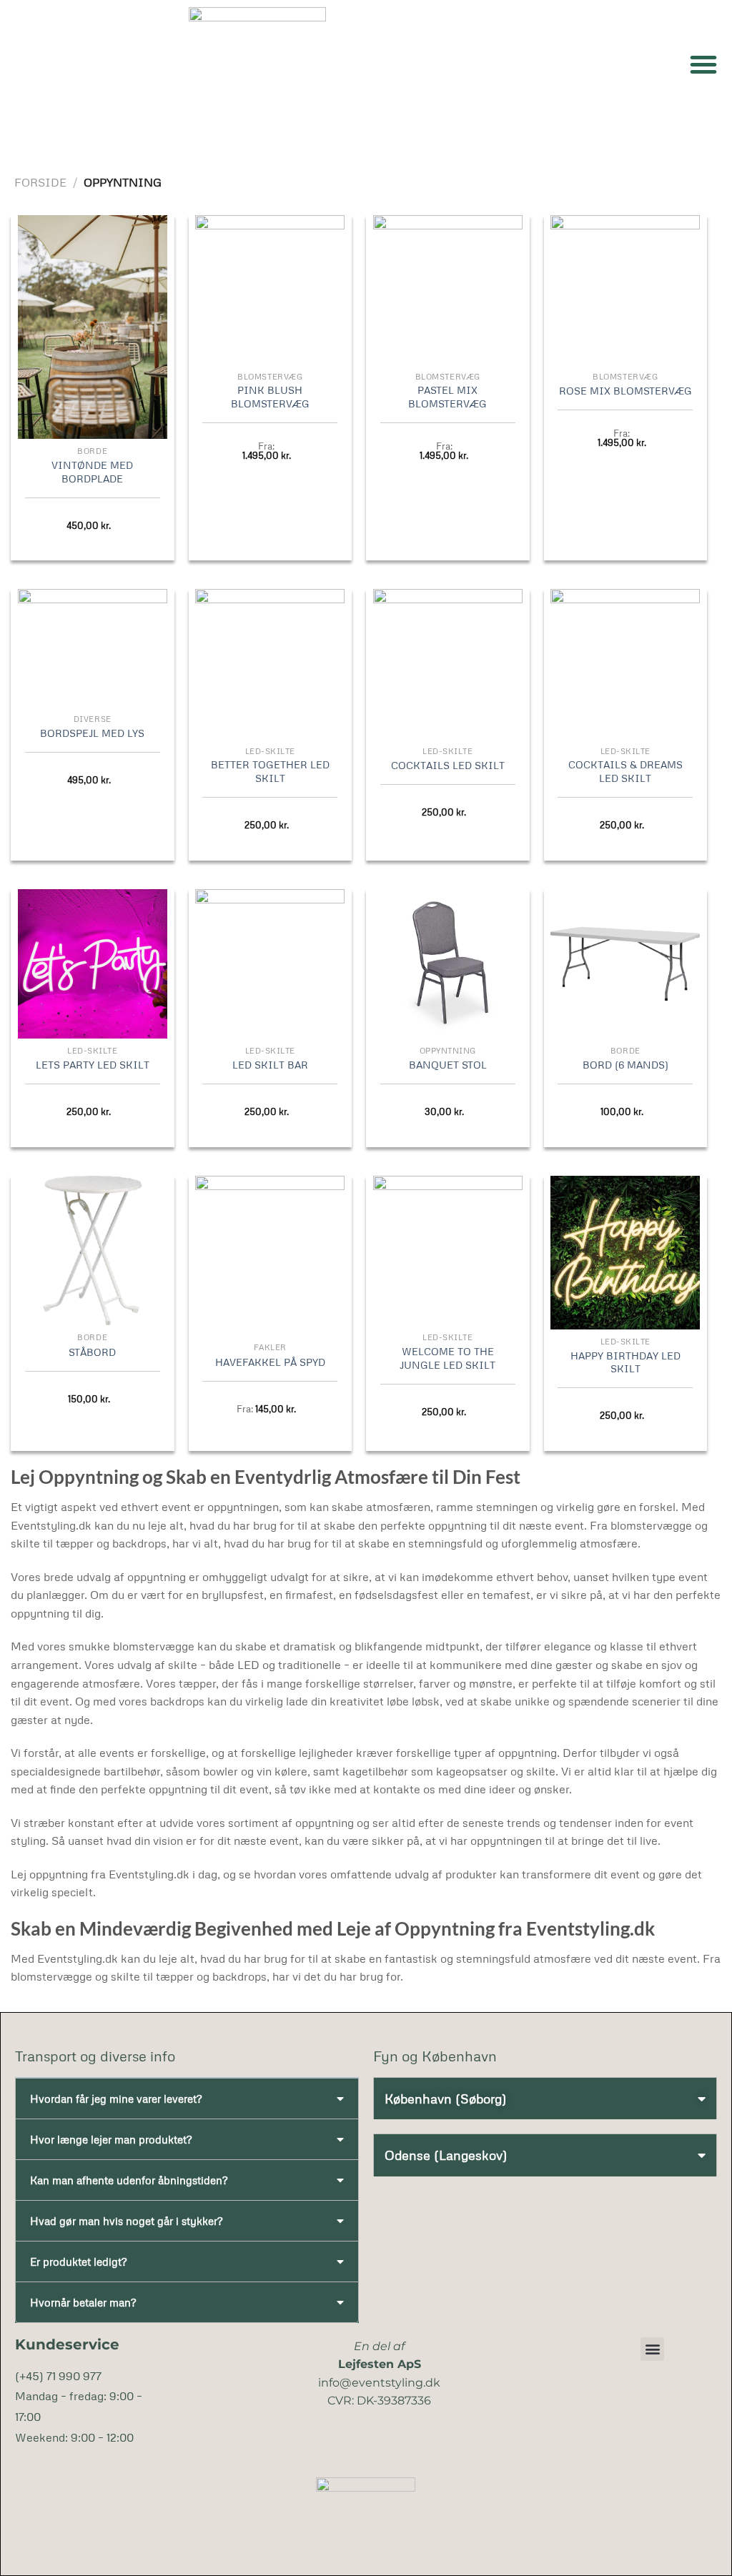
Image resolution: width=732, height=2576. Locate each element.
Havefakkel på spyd (270, 1362)
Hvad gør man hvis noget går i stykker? (126, 2221)
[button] (703, 64)
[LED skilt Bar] (270, 964)
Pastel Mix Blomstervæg (447, 396)
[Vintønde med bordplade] (93, 327)
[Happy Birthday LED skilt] (625, 1252)
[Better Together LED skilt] (270, 664)
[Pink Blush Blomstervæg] (270, 290)
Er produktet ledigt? (78, 2262)
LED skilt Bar (270, 1064)
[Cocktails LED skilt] (448, 664)
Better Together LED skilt (270, 771)
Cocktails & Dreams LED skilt (625, 771)
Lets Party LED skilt (93, 1064)
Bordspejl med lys (92, 733)
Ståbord (92, 1352)
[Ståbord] (93, 1250)
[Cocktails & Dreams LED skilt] (625, 664)
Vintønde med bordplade (92, 471)
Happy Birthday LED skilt (625, 1362)
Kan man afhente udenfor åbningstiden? (129, 2180)
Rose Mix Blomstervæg (625, 390)
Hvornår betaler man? (83, 2302)
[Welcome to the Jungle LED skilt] (448, 1250)
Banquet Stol (448, 1064)
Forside (40, 182)
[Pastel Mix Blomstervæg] (448, 290)
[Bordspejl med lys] (93, 648)
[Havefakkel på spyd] (270, 1255)
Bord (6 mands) (625, 1064)
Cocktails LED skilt (448, 765)
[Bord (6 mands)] (625, 964)
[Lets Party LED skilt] (93, 964)
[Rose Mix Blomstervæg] (625, 290)
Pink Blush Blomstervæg (270, 396)
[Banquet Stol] (448, 964)
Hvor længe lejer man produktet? (111, 2139)
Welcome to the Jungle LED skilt (447, 1358)
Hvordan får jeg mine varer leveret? (116, 2099)
